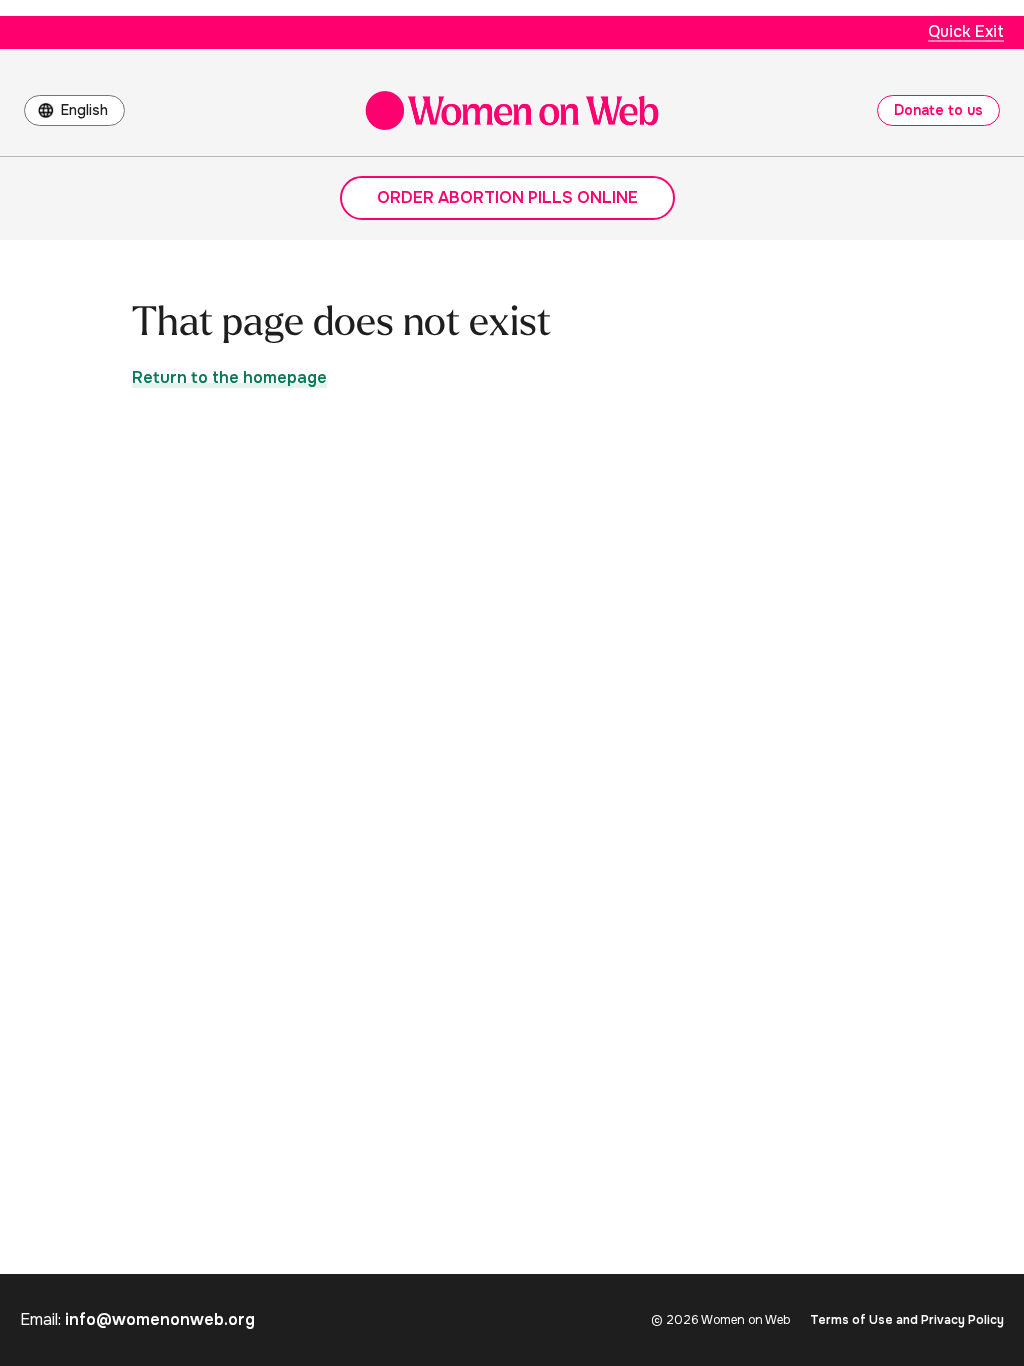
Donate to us (938, 110)
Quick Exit (966, 31)
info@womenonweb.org (160, 1319)
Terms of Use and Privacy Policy (907, 1320)
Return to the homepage (229, 377)
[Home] (512, 110)
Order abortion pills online (507, 197)
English (84, 110)
